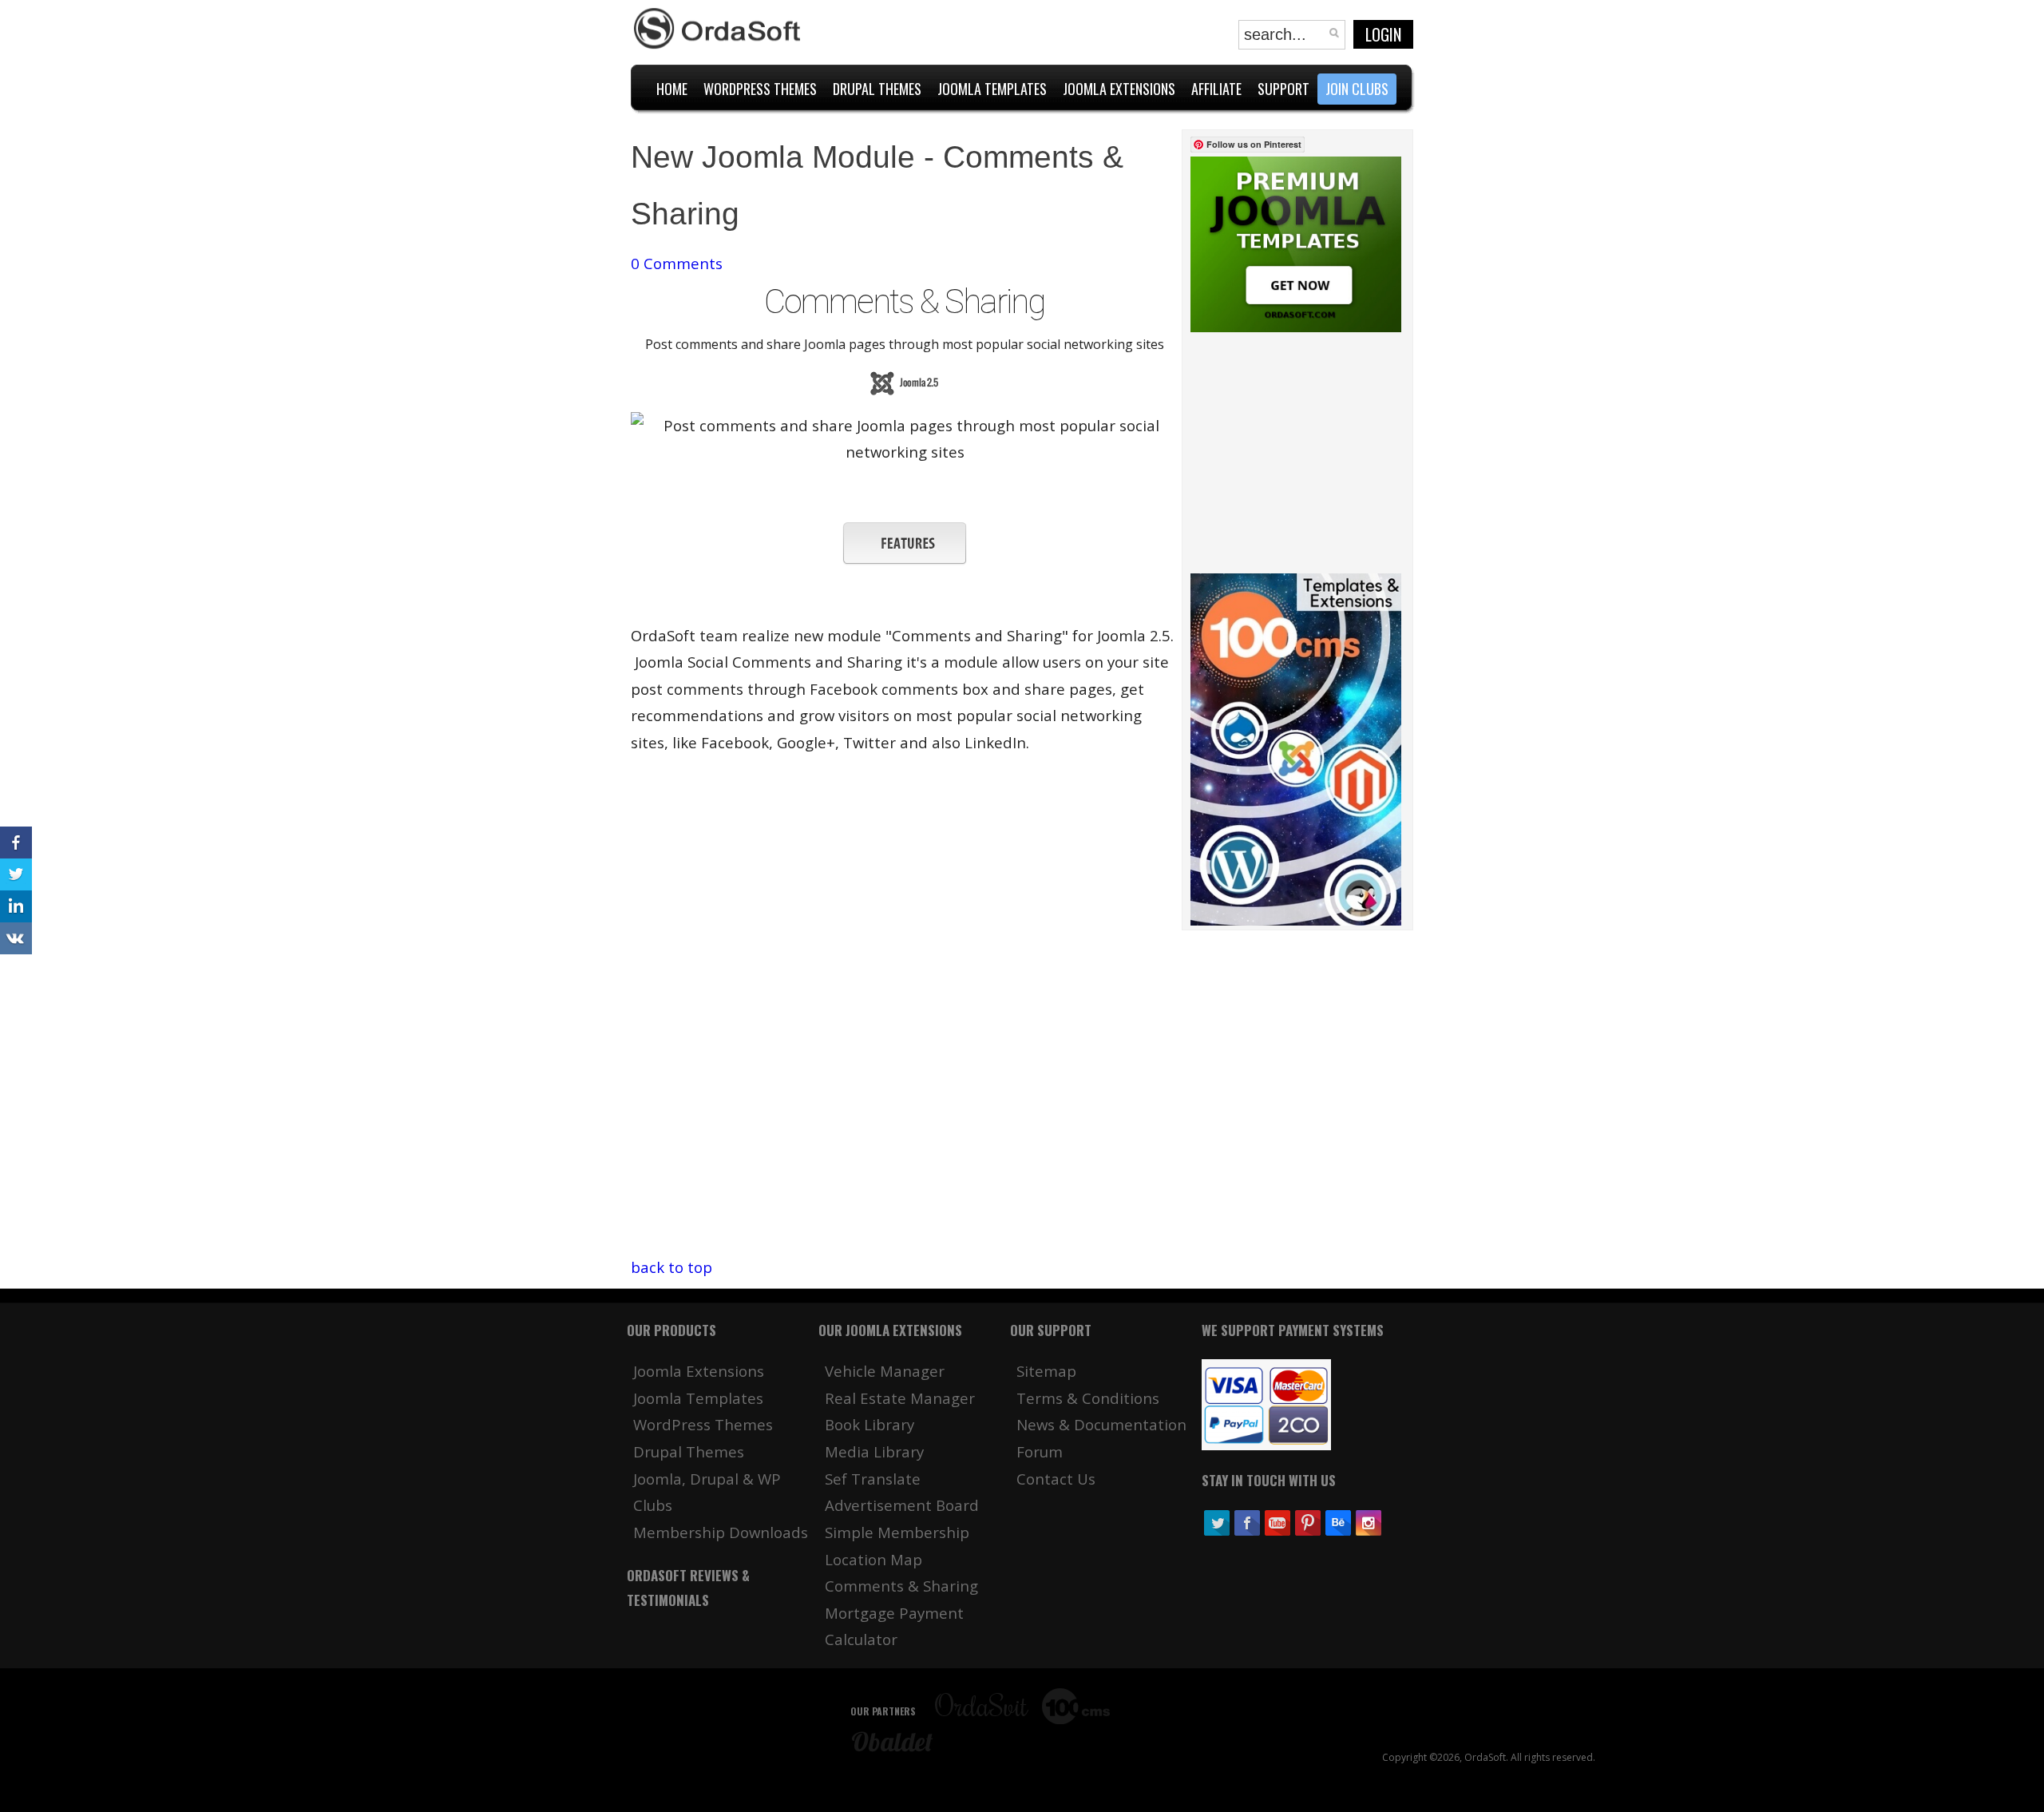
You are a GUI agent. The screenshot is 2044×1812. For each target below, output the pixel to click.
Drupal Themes (689, 1451)
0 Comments (677, 263)
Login (1383, 34)
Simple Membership (897, 1532)
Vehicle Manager (885, 1371)
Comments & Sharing (901, 1586)
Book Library (869, 1424)
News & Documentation (1101, 1424)
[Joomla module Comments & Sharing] (905, 559)
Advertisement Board (902, 1505)
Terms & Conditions (1088, 1398)
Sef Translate (873, 1479)
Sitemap (1046, 1371)
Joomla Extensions (699, 1371)
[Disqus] (905, 1054)
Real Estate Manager (900, 1398)
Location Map (873, 1559)
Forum (1040, 1451)
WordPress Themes (703, 1424)
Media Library (874, 1451)
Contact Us (1056, 1479)
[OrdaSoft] (719, 29)
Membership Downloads (721, 1532)
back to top (671, 1267)
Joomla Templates (698, 1398)
